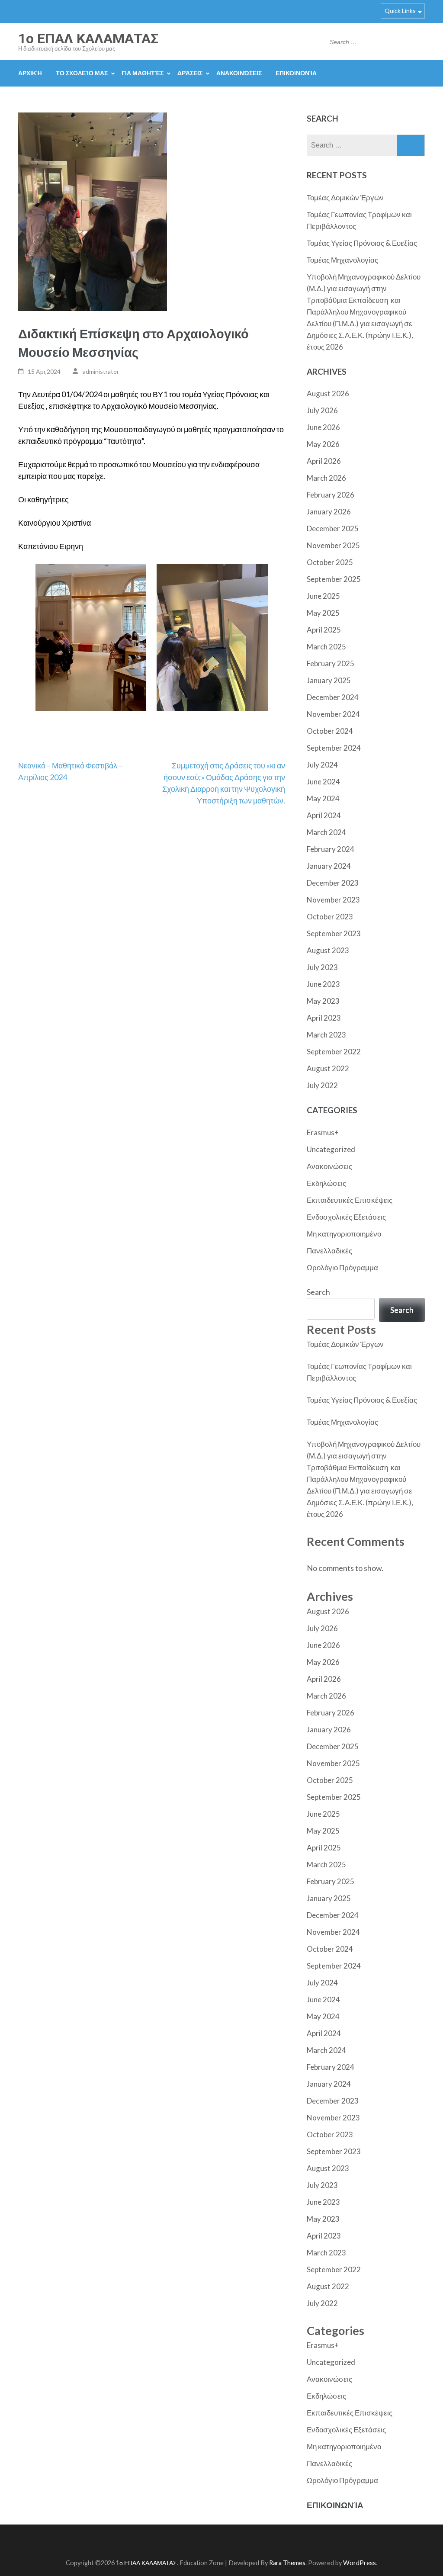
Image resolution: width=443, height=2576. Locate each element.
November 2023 (333, 900)
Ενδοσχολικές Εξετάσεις (346, 1217)
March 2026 (326, 478)
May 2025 (323, 613)
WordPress (360, 2563)
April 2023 (324, 1018)
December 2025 (333, 528)
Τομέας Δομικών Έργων (345, 198)
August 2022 (328, 1068)
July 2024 (322, 765)
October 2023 (330, 917)
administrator (101, 371)
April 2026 (324, 461)
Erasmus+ (323, 1132)
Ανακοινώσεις (239, 73)
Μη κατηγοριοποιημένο (344, 1234)
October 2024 (330, 731)
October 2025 (330, 562)
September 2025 (334, 579)
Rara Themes (287, 2563)
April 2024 (324, 815)
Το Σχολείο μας (82, 73)
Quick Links (400, 11)
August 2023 (328, 950)
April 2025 (324, 630)
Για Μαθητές (143, 73)
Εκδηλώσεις (326, 1183)
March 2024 (326, 832)
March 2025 (326, 647)
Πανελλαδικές (329, 1251)
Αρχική (30, 73)
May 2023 (323, 1001)
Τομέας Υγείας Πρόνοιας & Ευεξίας (362, 243)
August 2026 (328, 393)
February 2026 (331, 495)
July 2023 (322, 967)
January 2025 (329, 680)
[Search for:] (370, 41)
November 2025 (333, 545)
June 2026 (323, 427)
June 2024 (323, 782)
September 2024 (334, 748)
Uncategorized (331, 1149)
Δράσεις (190, 73)
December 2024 (333, 697)
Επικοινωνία (296, 73)
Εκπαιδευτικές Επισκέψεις (350, 1200)
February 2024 (331, 849)
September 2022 (334, 1052)
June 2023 (323, 984)
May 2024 (323, 798)
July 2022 (322, 1085)
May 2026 (323, 444)
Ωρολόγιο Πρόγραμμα (342, 1267)
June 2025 (323, 596)
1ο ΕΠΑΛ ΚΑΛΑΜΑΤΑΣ (88, 39)
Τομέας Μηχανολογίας (342, 260)
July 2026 (322, 410)
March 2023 (326, 1035)
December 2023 (333, 883)
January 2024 (329, 866)
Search (318, 1292)
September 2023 (334, 933)
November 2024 (333, 714)
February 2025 (331, 663)
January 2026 (329, 512)
